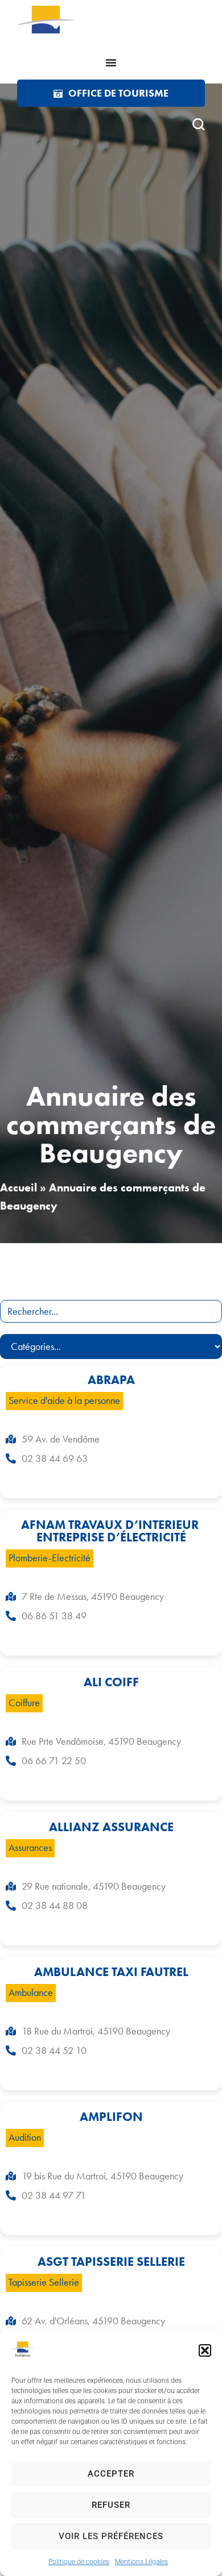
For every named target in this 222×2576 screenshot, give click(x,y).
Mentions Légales (141, 2562)
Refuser (111, 2505)
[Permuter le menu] (111, 62)
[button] (205, 2350)
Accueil (18, 1187)
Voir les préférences (111, 2536)
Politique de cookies (79, 2562)
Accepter (111, 2474)
